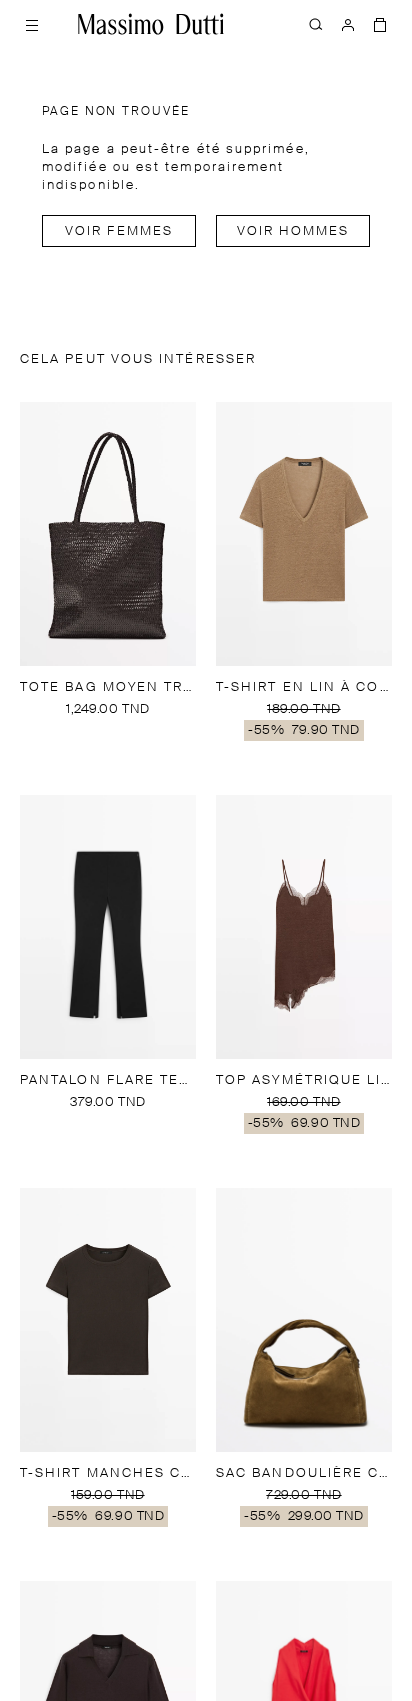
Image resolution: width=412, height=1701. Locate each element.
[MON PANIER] (380, 24)
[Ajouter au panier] (108, 734)
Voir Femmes (119, 231)
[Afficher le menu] (32, 24)
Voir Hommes (293, 231)
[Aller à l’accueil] (151, 24)
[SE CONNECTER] (348, 24)
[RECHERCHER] (316, 24)
